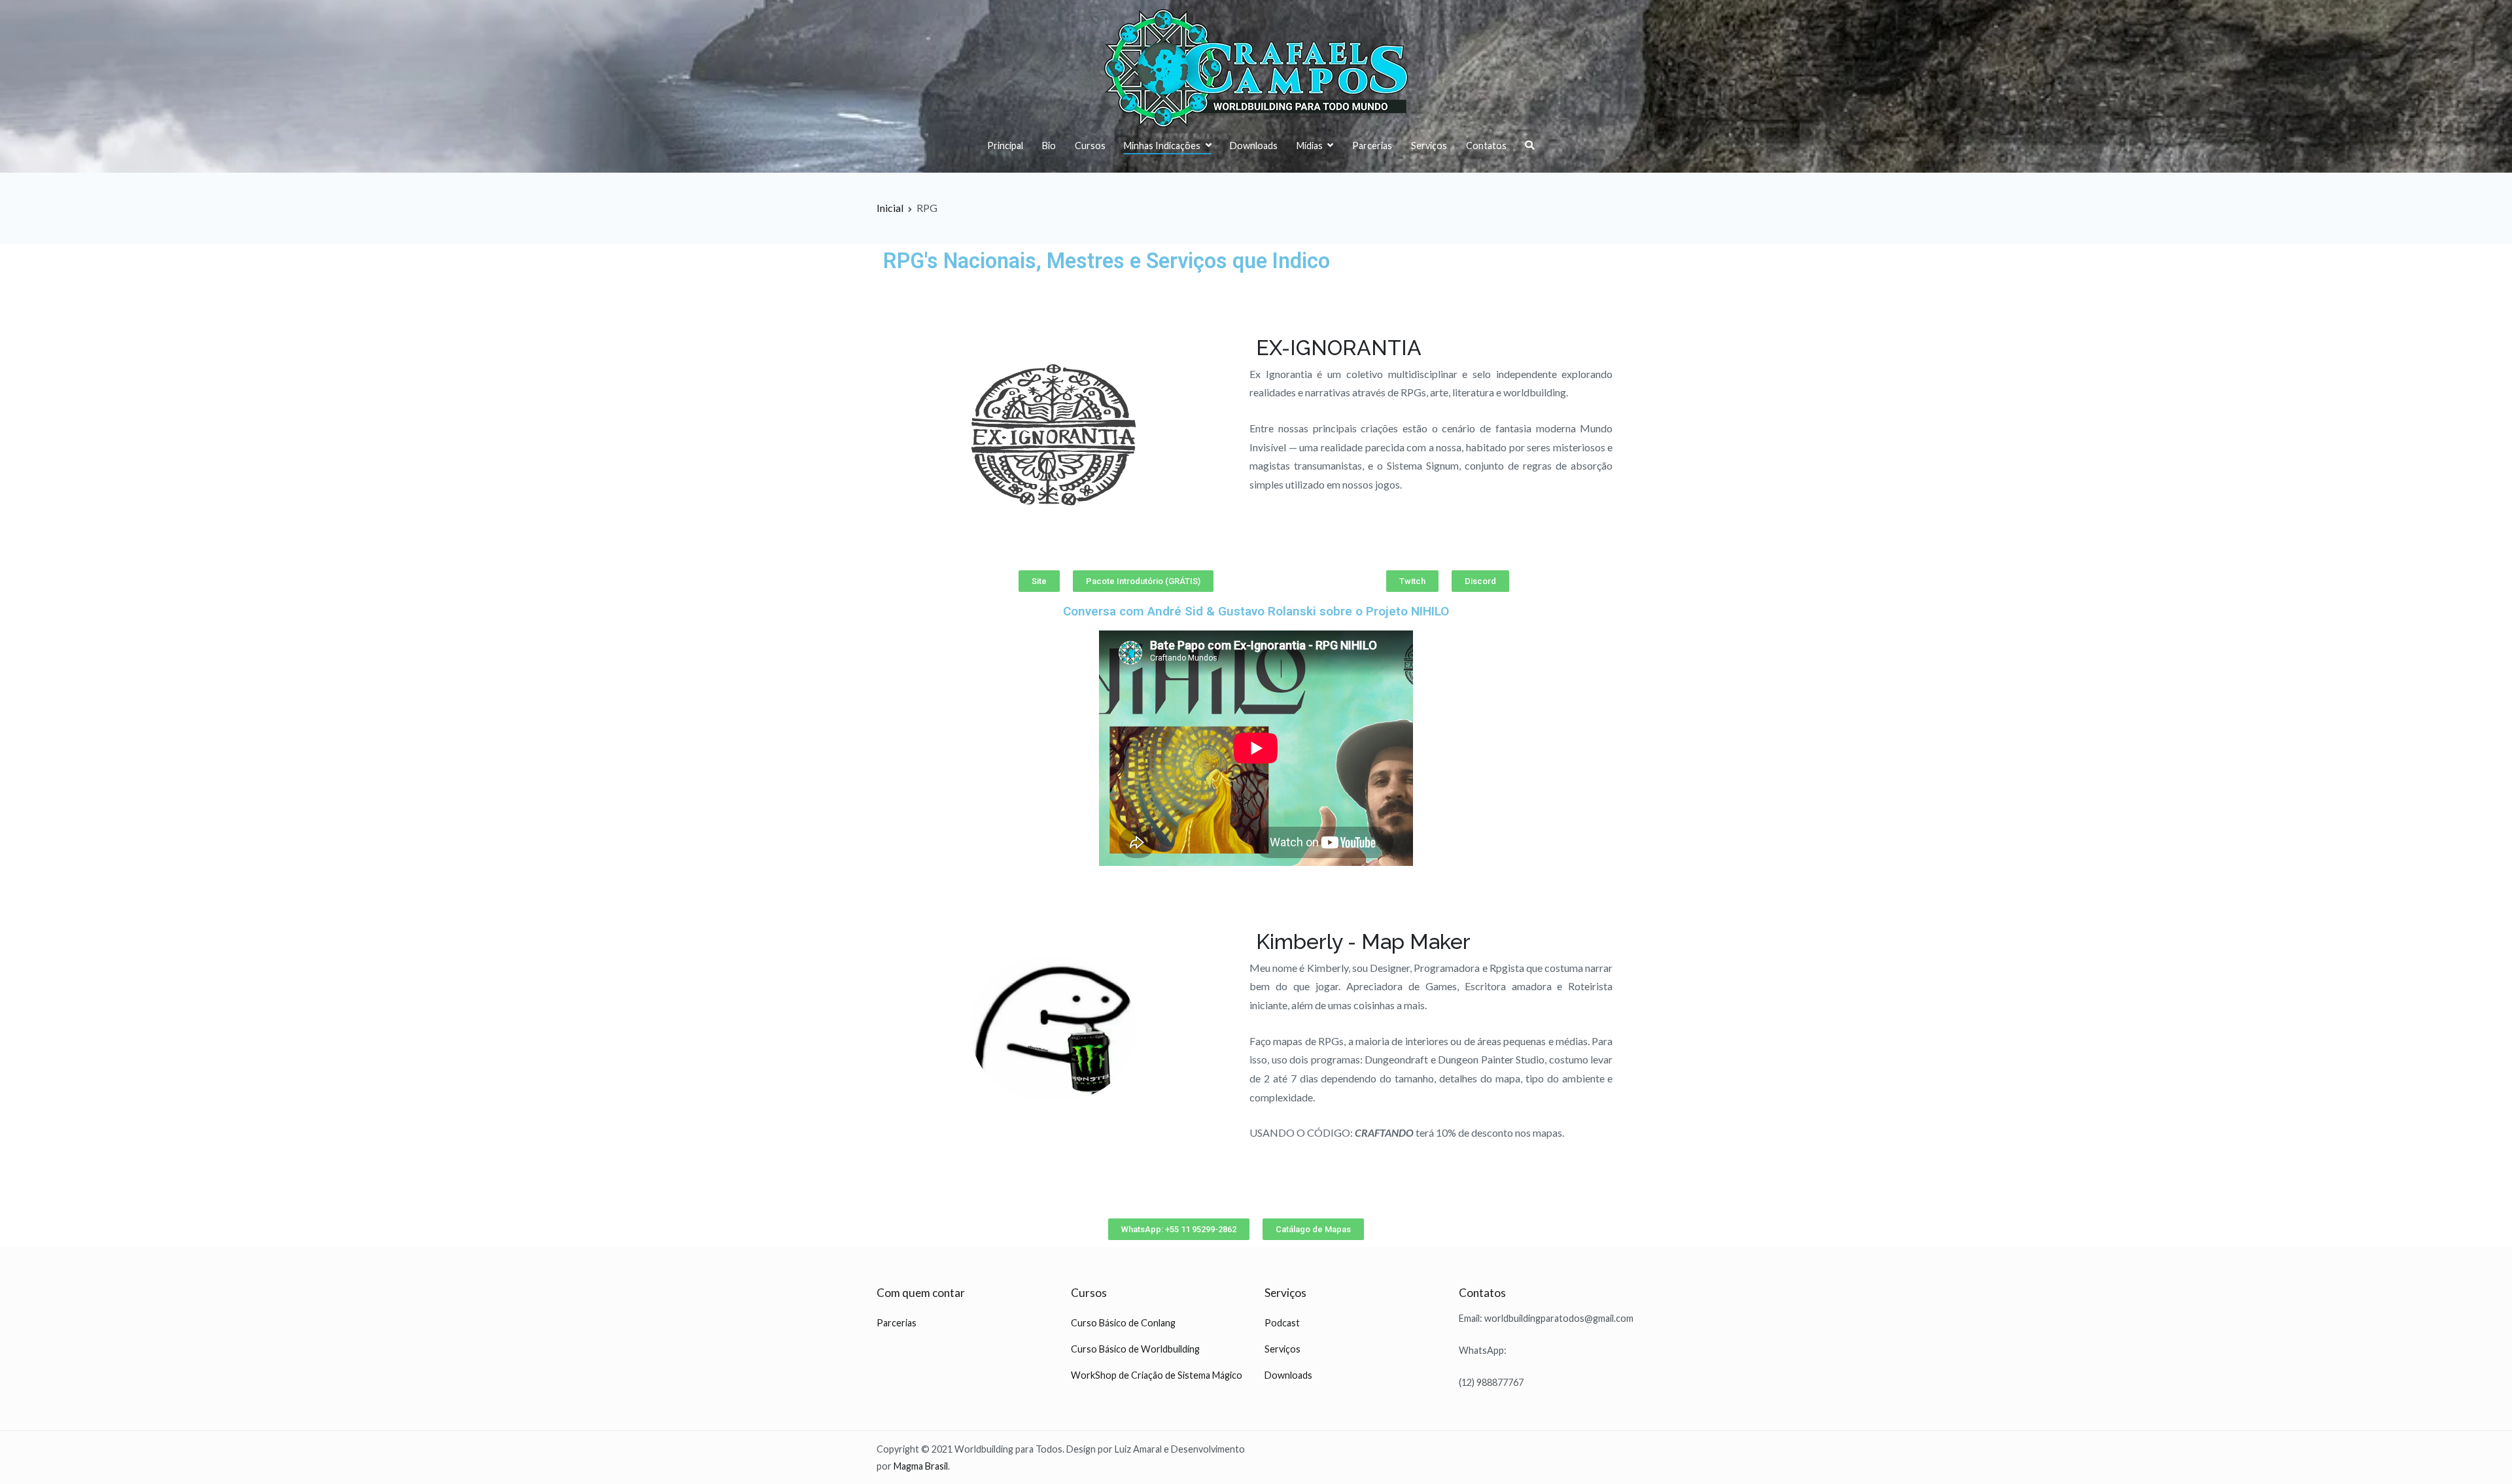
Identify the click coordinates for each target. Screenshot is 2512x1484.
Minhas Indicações (1162, 146)
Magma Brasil (921, 1466)
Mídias (1310, 146)
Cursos (1090, 146)
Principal (1005, 146)
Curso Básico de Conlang (1123, 1323)
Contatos (1486, 146)
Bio (1049, 146)
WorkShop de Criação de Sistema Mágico (1157, 1375)
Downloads (1254, 146)
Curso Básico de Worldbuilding (1135, 1349)
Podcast (1282, 1323)
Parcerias (1372, 146)
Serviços (1429, 146)
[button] (1039, 581)
